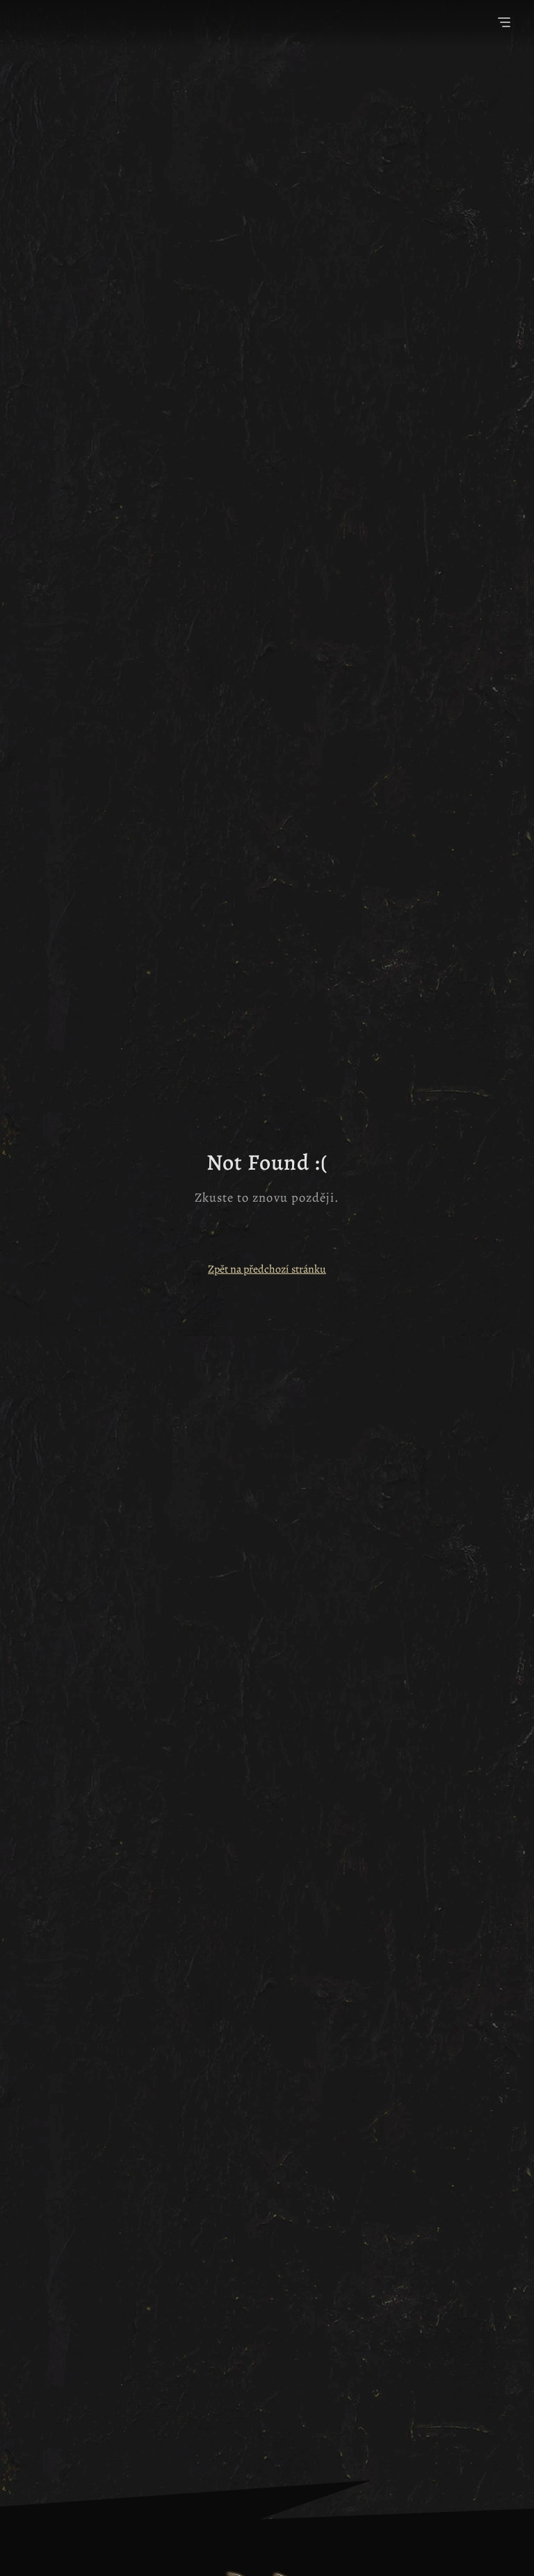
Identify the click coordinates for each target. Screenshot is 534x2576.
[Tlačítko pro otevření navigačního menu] (504, 24)
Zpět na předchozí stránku (267, 1269)
